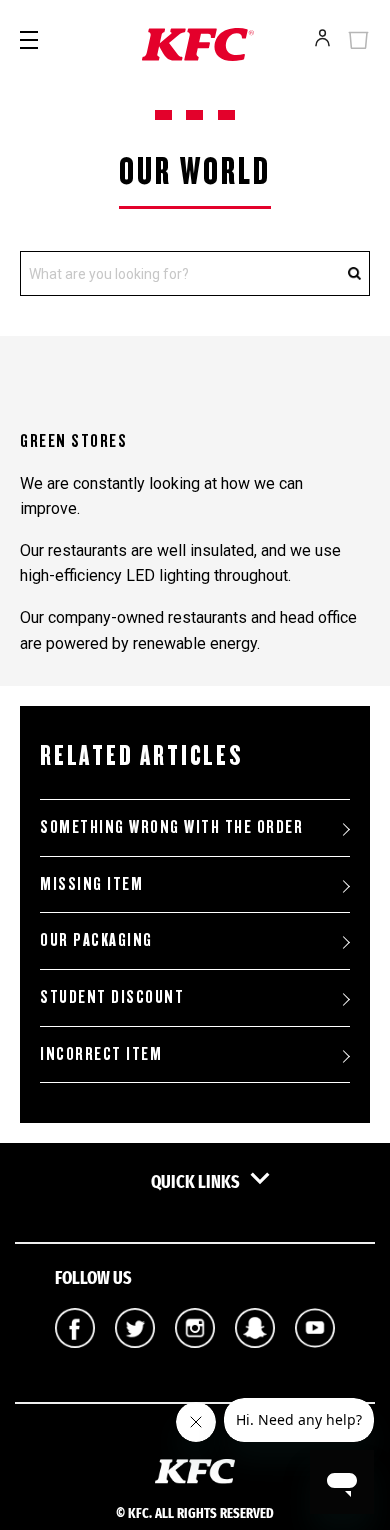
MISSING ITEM (91, 884)
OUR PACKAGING (96, 940)
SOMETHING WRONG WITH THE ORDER (171, 827)
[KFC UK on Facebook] (75, 1362)
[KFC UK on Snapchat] (255, 1362)
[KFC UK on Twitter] (135, 1362)
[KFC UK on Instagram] (195, 1362)
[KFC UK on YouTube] (315, 1362)
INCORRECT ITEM (101, 1054)
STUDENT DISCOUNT (112, 997)
